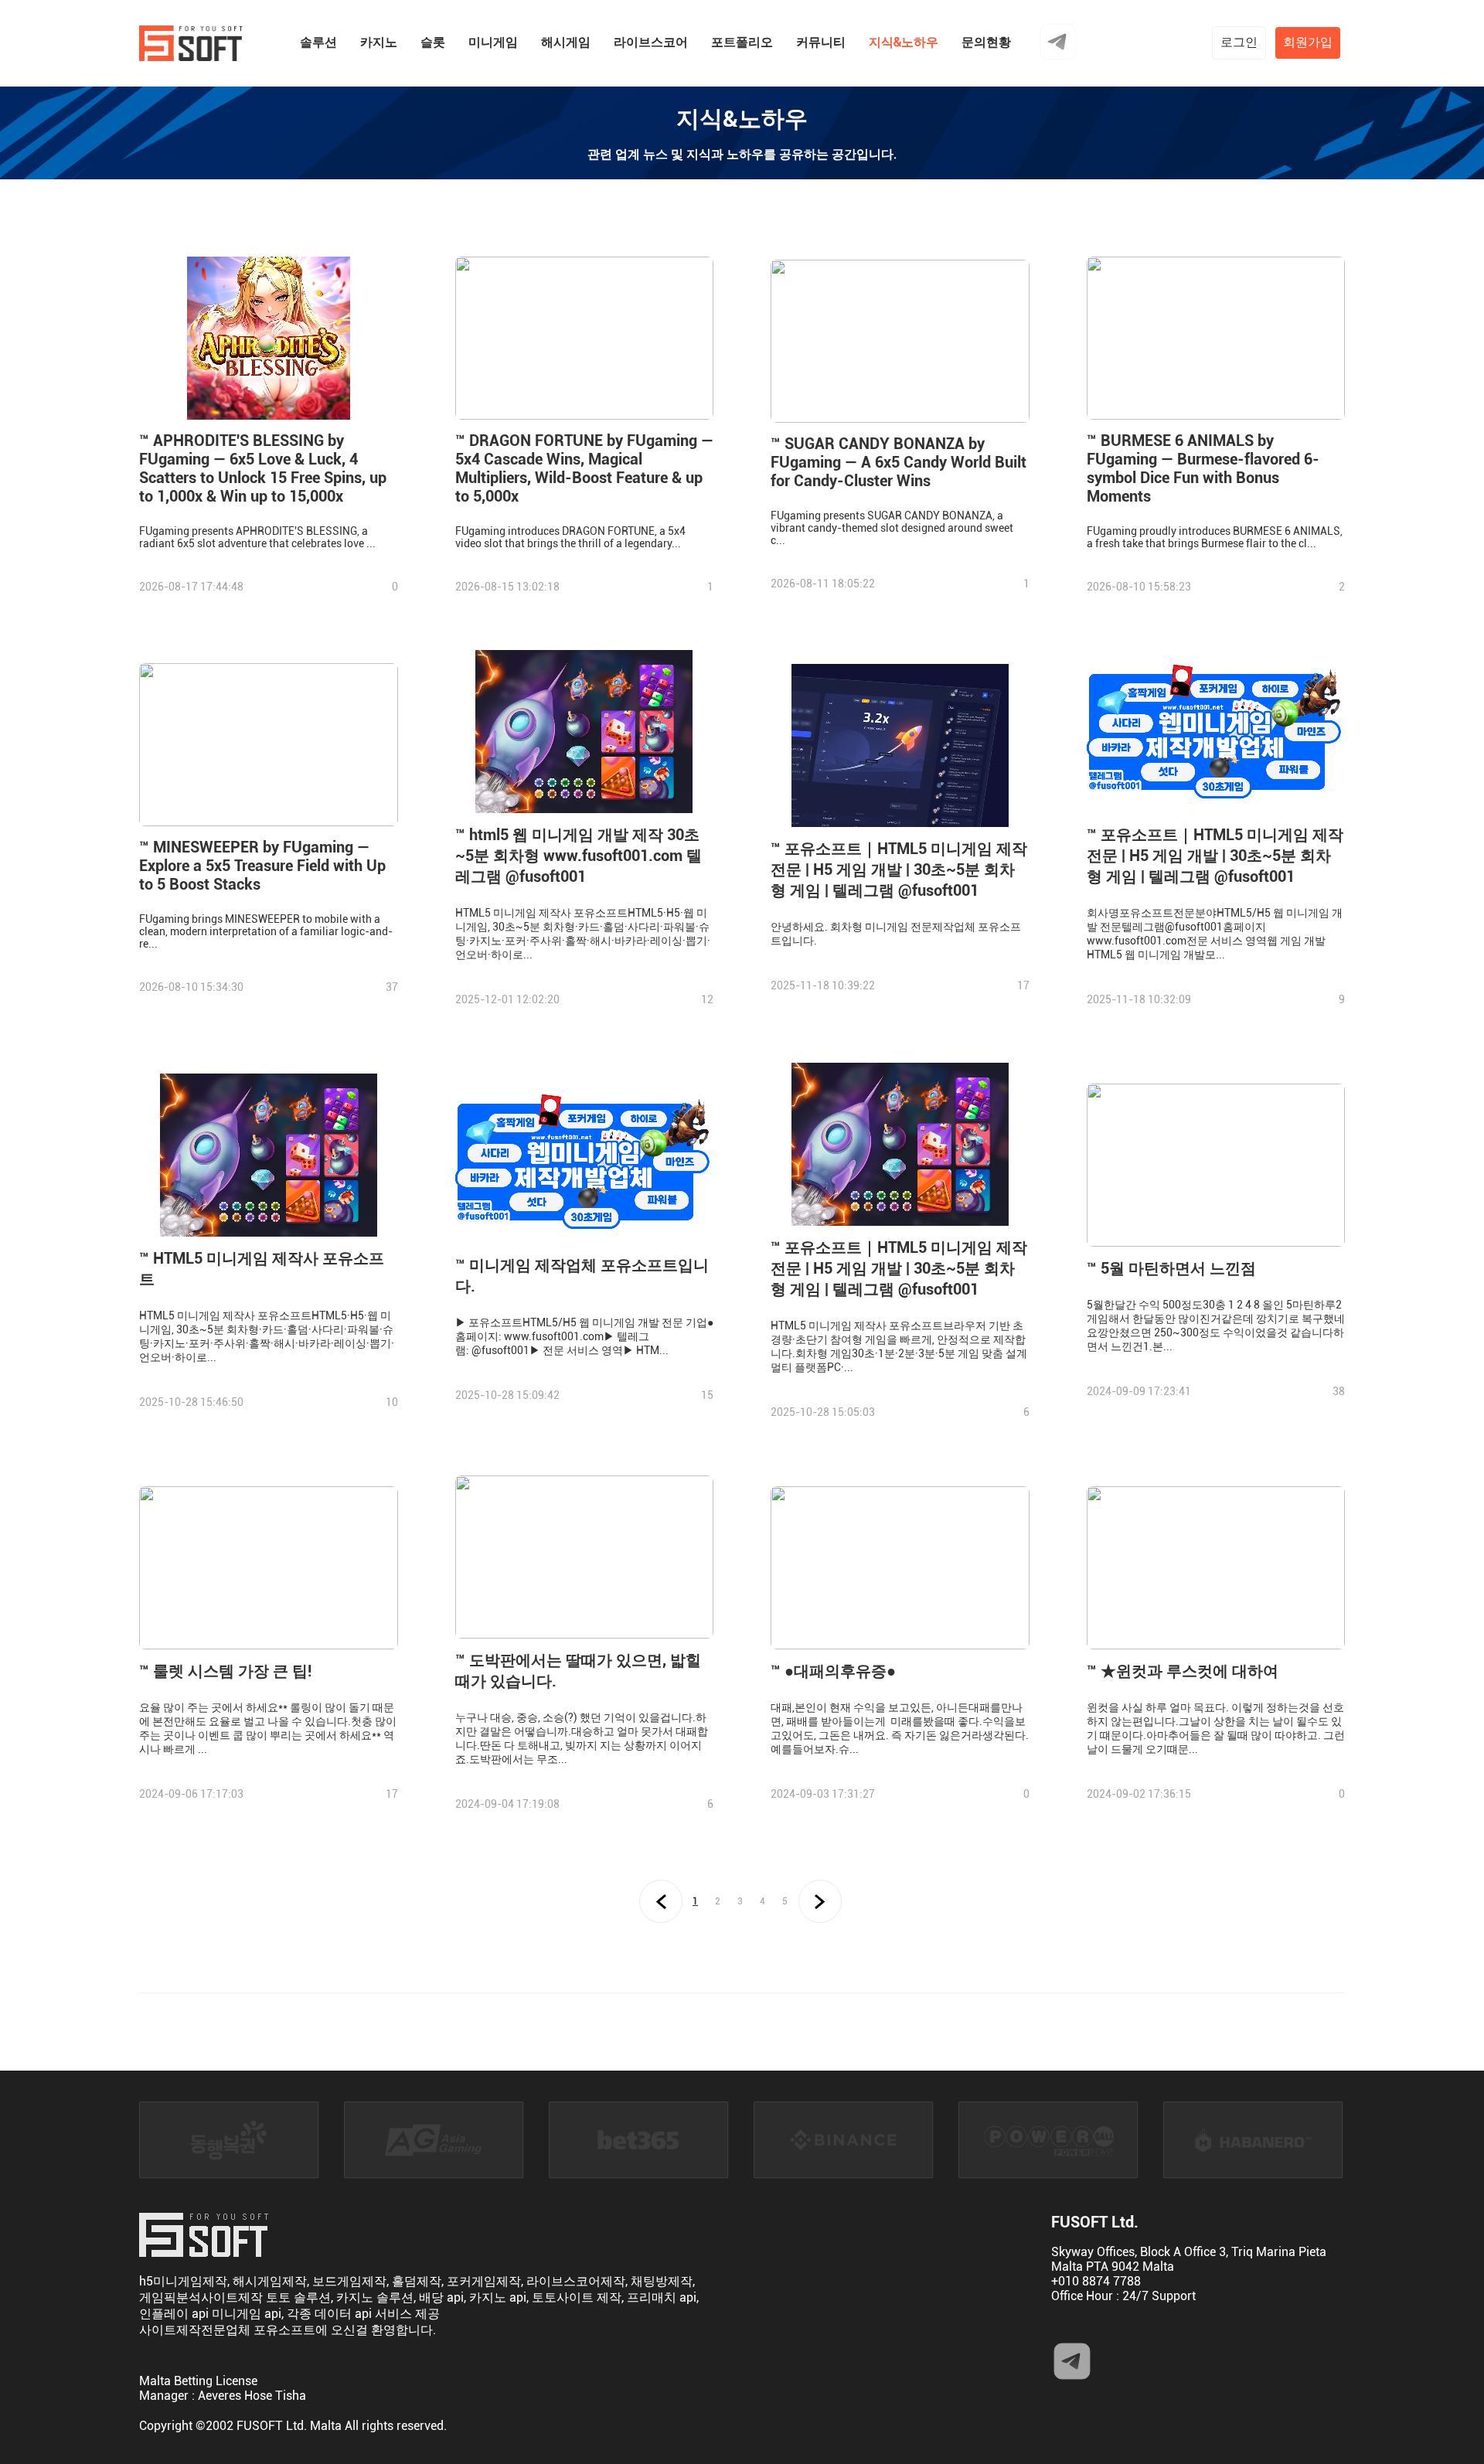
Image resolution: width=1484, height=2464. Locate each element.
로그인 (1239, 42)
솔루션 (318, 42)
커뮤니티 (821, 42)
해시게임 (566, 42)
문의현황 (986, 42)
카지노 (379, 42)
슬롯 (433, 42)
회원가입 (1308, 42)
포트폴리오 (742, 42)
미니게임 (493, 42)
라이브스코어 (651, 42)
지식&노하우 (904, 42)
